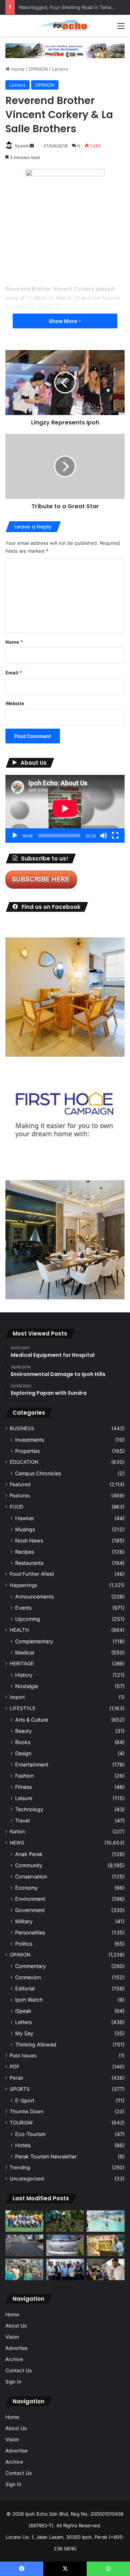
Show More (63, 321)
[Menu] (121, 28)
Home (17, 69)
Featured (20, 1484)
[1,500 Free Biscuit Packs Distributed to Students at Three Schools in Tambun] (106, 2269)
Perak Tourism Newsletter (46, 2156)
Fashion (24, 1776)
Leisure (24, 1798)
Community (29, 1865)
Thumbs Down (27, 2111)
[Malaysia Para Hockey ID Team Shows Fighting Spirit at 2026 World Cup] (24, 2221)
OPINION (38, 69)
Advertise (16, 2348)
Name (14, 642)
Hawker (25, 1518)
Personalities (30, 1932)
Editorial (25, 1988)
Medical (25, 1652)
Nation (17, 1831)
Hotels (23, 2145)
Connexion (28, 1977)
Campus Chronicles (38, 1473)
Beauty (23, 1731)
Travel (22, 1820)
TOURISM (21, 2123)
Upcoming (28, 1619)
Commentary (31, 1966)
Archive (14, 2359)
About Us (16, 2326)
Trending (20, 2167)
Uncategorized (27, 2179)
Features (20, 1496)
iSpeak (23, 2011)
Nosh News (29, 1541)
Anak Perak (29, 1854)
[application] (65, 809)
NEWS (17, 1843)
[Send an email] (32, 146)
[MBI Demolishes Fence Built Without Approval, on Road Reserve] (65, 2221)
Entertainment (32, 1764)
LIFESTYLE (23, 1708)
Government (30, 1910)
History (24, 1675)
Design (23, 1753)
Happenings (23, 1585)
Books (23, 1742)
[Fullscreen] (115, 836)
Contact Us (19, 2370)
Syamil (22, 146)
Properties (27, 1451)
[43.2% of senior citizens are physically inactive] (106, 2245)
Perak (16, 2078)
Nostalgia (27, 1686)
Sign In (13, 2382)
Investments (30, 1440)
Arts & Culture (32, 1720)
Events (23, 1608)
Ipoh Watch (29, 2000)
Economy (27, 1888)
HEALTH (19, 1630)
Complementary (34, 1641)
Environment (30, 1899)
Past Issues (23, 2055)
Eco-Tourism (30, 2134)
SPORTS (20, 2089)
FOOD (17, 1507)
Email (14, 673)
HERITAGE (22, 1664)
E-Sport (25, 2100)
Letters (60, 69)
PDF (15, 2067)
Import (17, 1697)
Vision (12, 2337)
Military (24, 1921)
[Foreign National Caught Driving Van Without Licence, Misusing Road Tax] (65, 2245)
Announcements (34, 1596)
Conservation (31, 1876)
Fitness (23, 1787)
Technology (29, 1809)
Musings (25, 1529)
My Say (24, 2033)
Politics (24, 1944)
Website (15, 703)
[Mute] (104, 836)
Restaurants (29, 1563)
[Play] (15, 836)
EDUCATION (24, 1462)
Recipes (25, 1552)
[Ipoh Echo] (65, 25)
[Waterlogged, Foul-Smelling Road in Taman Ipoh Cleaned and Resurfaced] (24, 2245)
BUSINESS (22, 1428)
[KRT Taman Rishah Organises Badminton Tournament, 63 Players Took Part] (106, 2221)
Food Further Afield (32, 1574)
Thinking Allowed (36, 2044)
